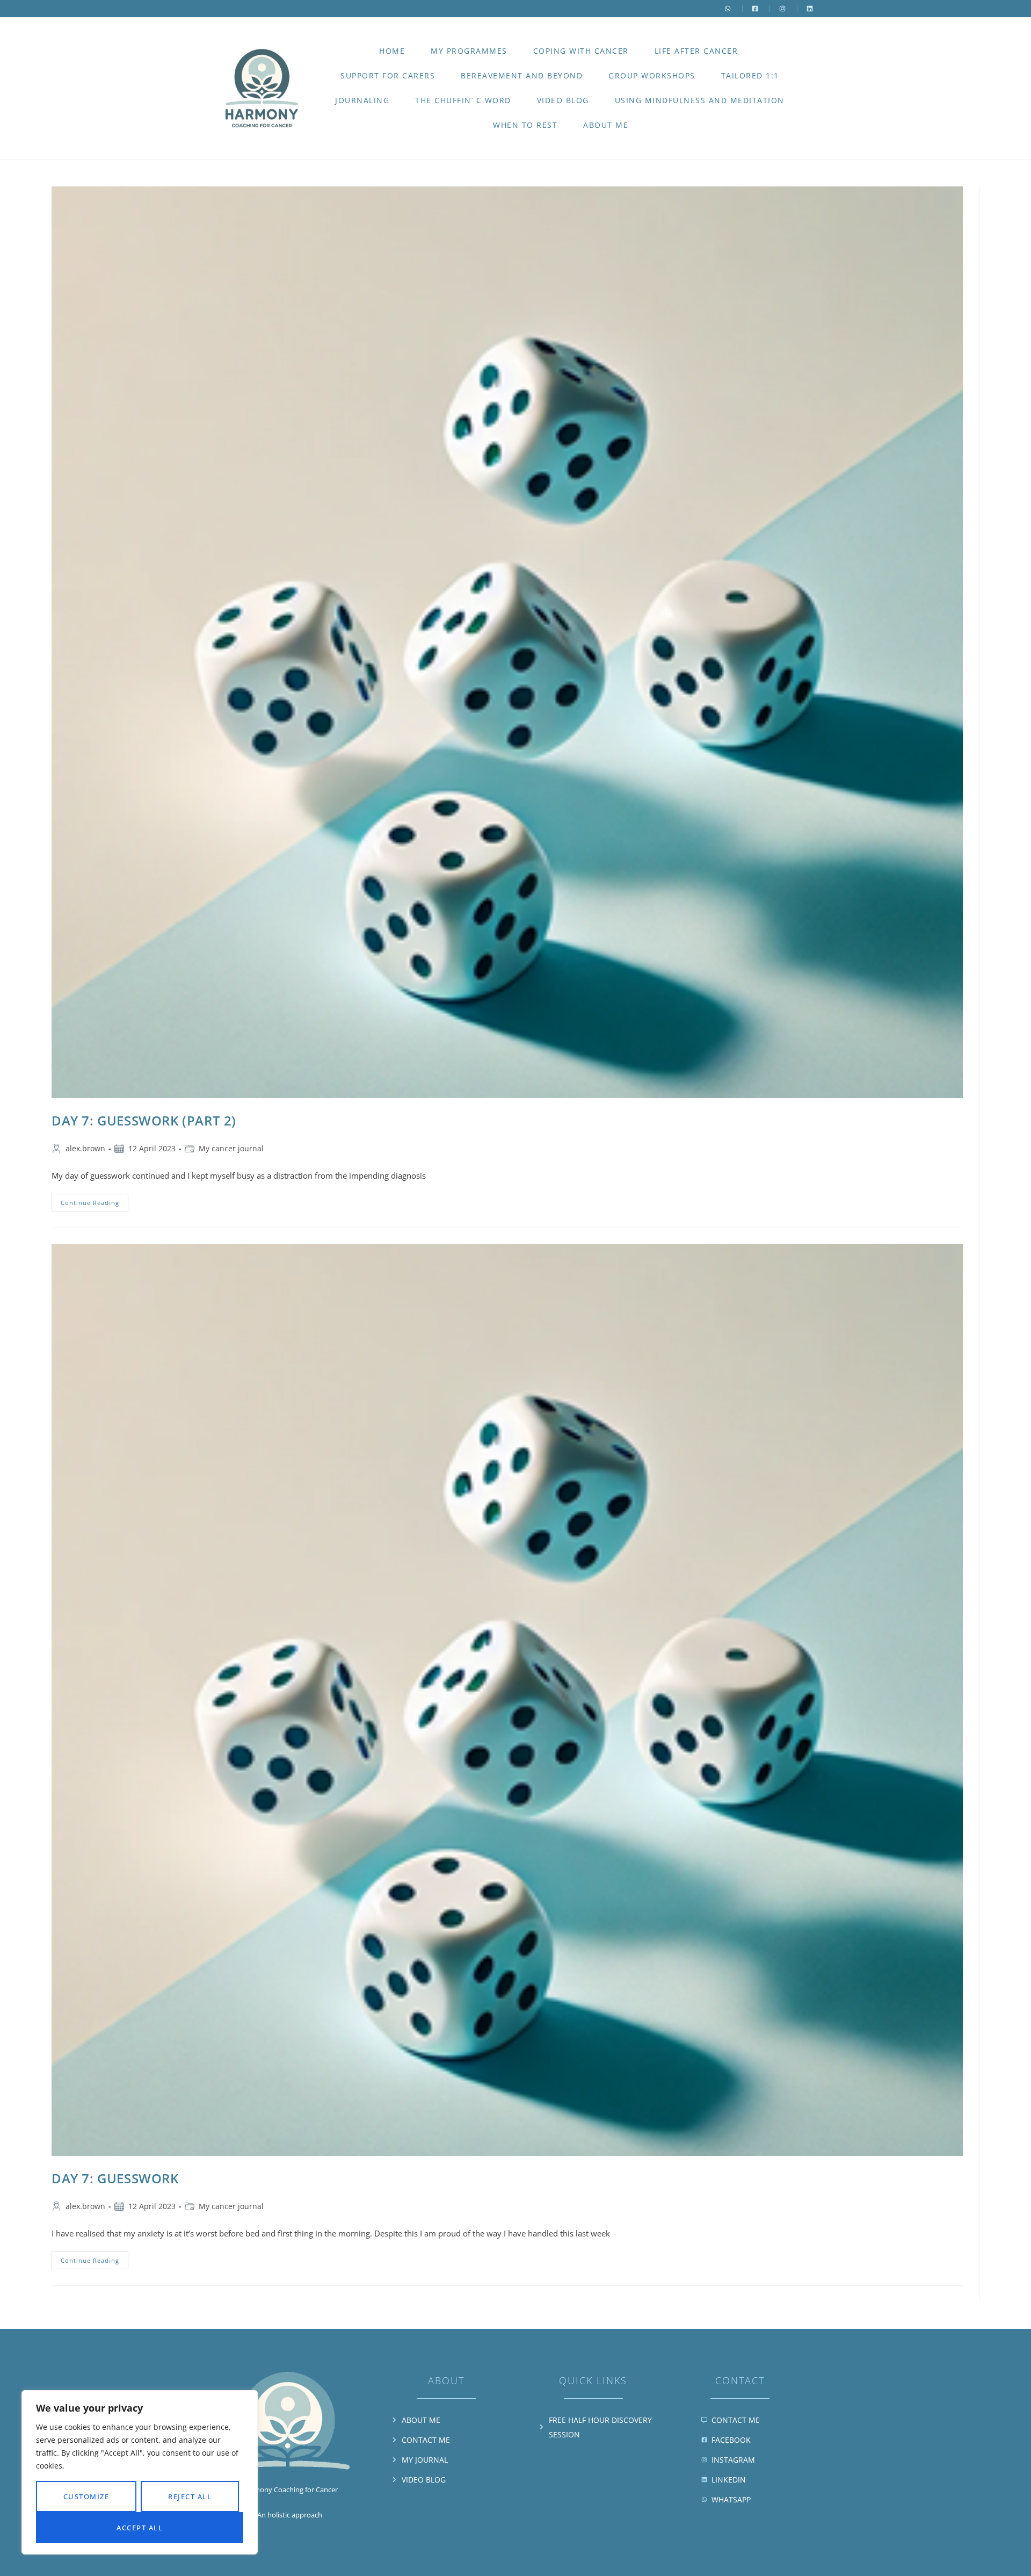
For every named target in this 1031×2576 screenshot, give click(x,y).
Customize (86, 2496)
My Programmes (469, 51)
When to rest (525, 125)
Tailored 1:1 (750, 75)
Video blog (563, 100)
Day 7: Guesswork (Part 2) (144, 1120)
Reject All (190, 2496)
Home (392, 51)
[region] (140, 2472)
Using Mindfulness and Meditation (700, 100)
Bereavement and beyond (522, 75)
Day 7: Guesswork (115, 2178)
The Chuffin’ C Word (463, 100)
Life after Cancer (696, 51)
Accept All (140, 2528)
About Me (606, 125)
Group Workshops (652, 75)
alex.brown (85, 1148)
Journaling (362, 100)
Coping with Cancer (581, 51)
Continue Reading (95, 1200)
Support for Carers (388, 75)
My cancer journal (231, 1148)
